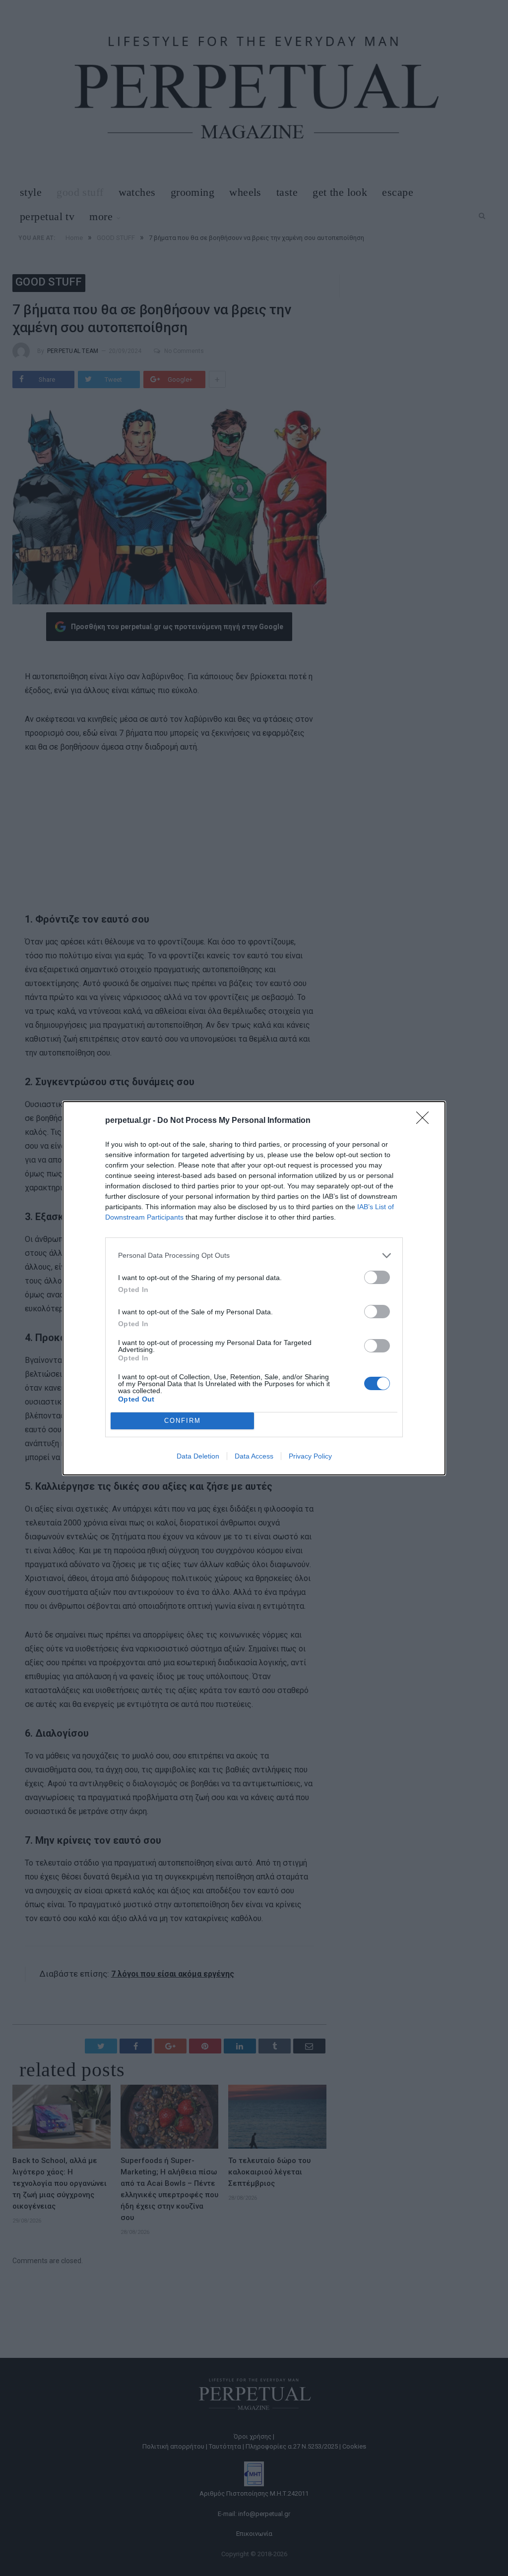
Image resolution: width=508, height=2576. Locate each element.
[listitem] (254, 1256)
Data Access (254, 1456)
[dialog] (254, 1288)
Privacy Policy (310, 1456)
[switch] (377, 1277)
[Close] (426, 1121)
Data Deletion (198, 1456)
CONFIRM (183, 1421)
